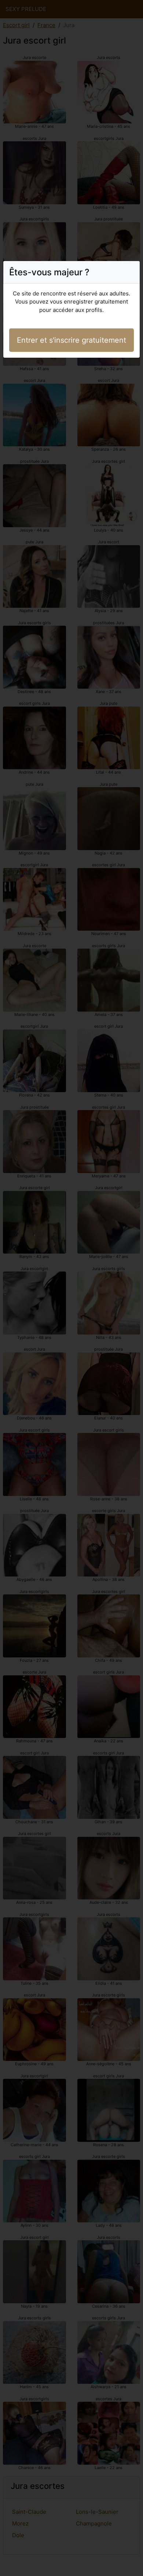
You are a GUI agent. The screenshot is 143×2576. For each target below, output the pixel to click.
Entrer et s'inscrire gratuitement (71, 340)
